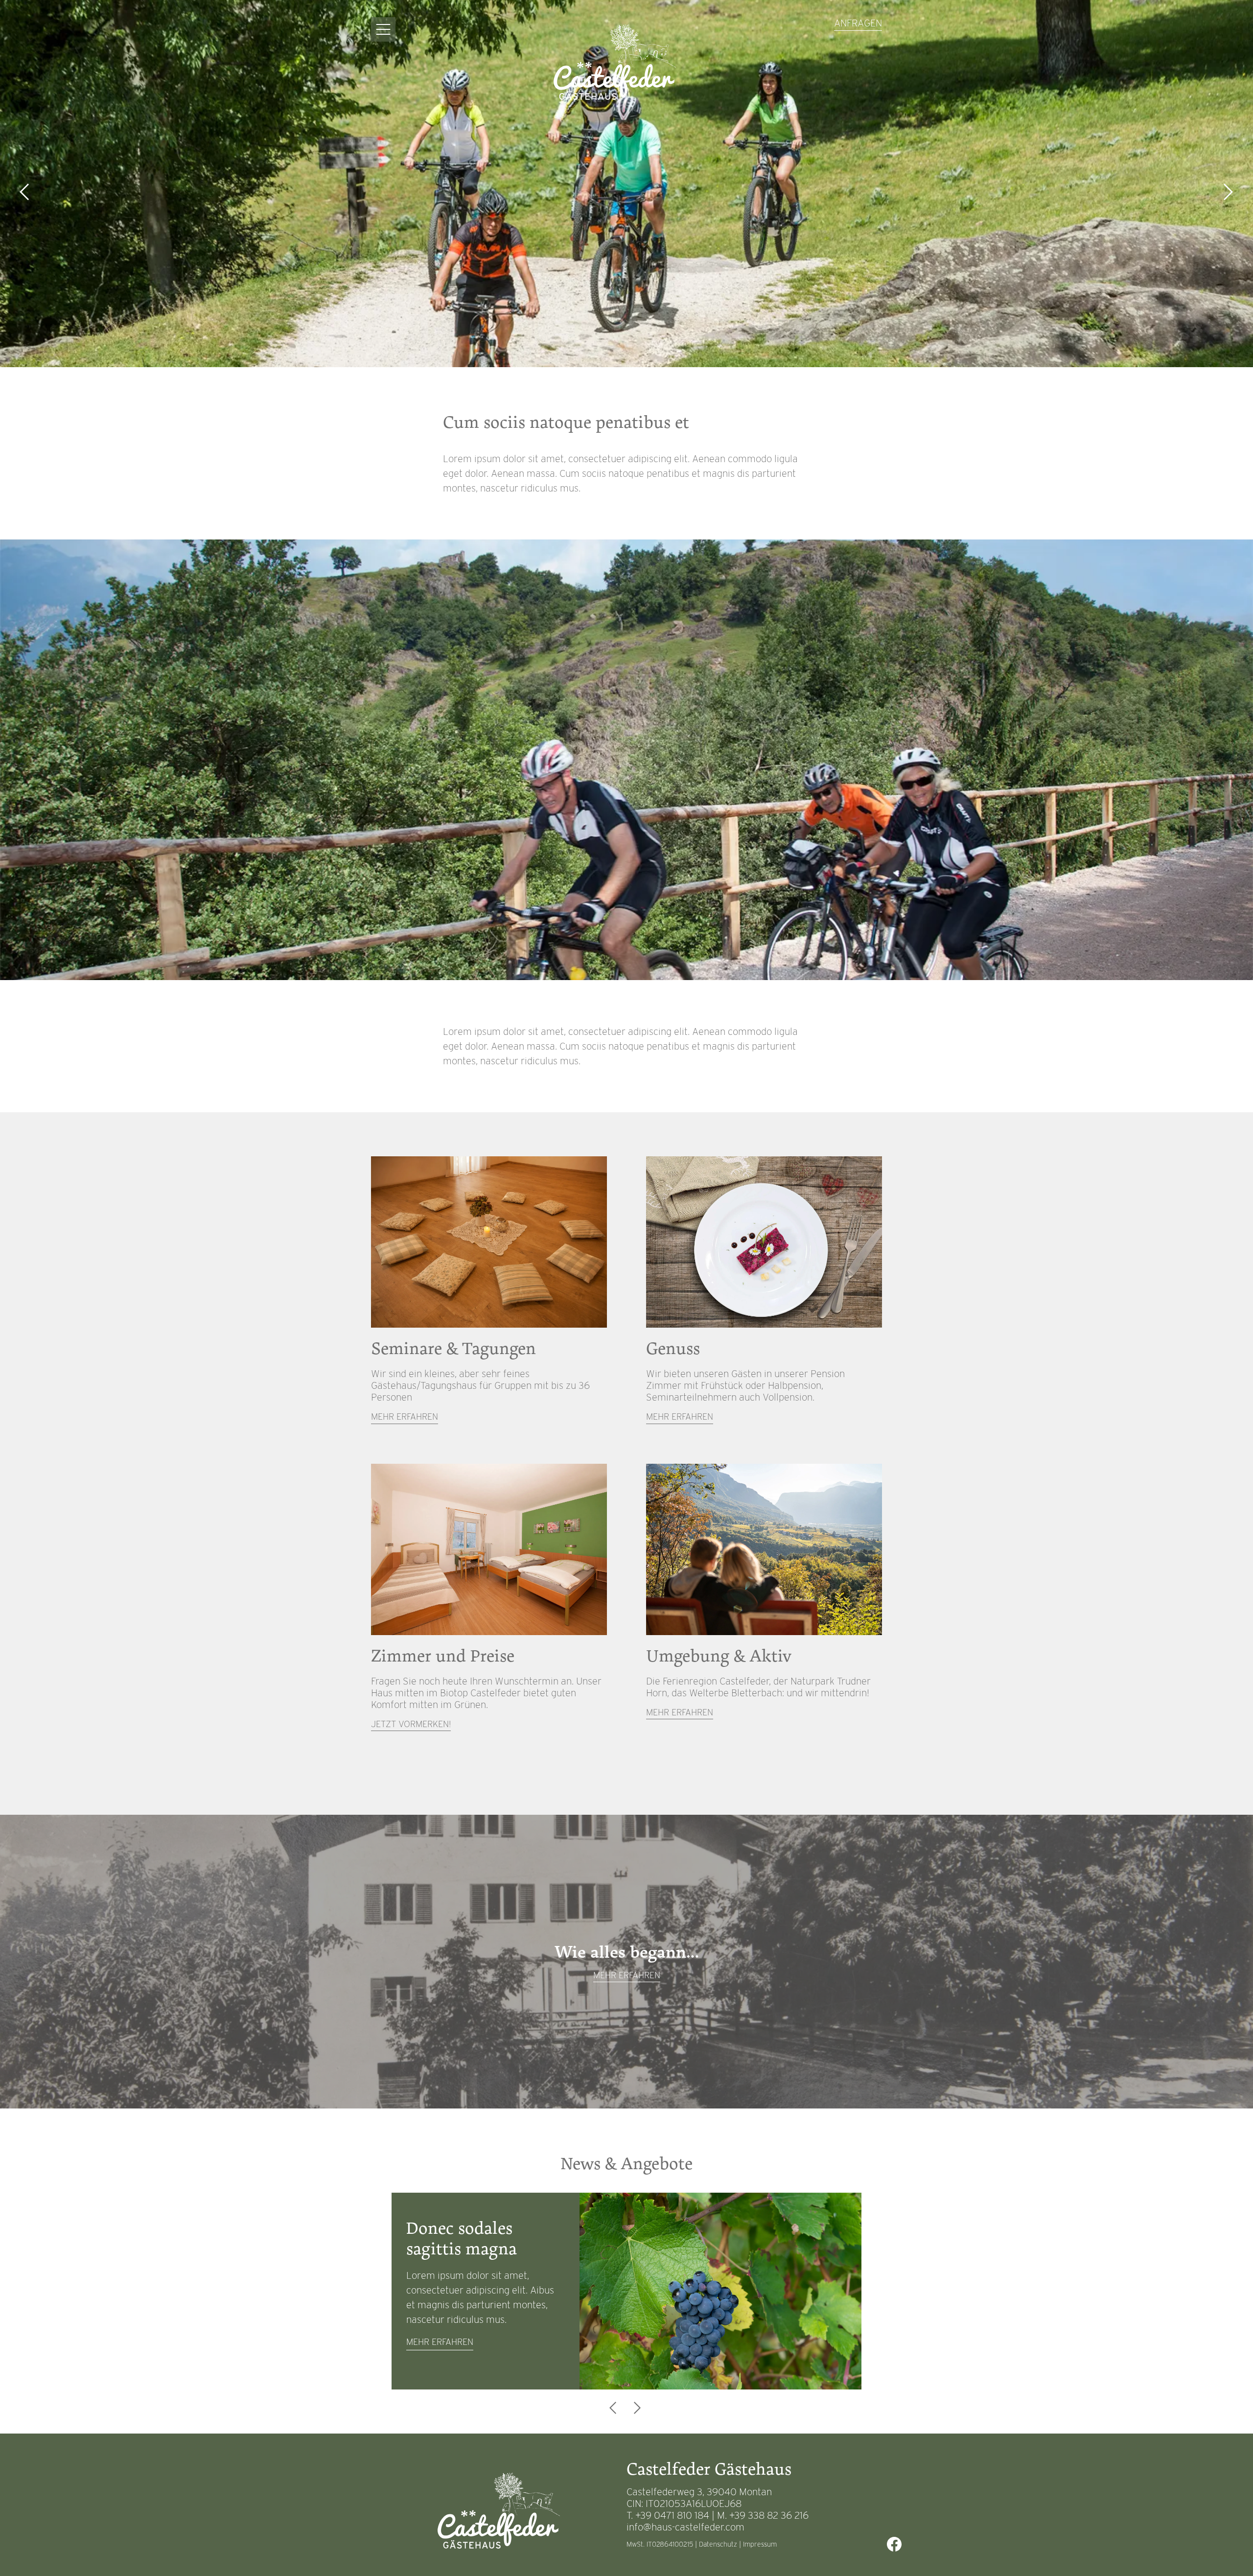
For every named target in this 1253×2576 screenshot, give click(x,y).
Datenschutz (718, 2544)
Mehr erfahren (405, 1417)
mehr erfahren (440, 2342)
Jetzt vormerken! (411, 1724)
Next (1229, 192)
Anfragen (858, 23)
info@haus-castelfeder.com (685, 2527)
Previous (24, 192)
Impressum (760, 2544)
